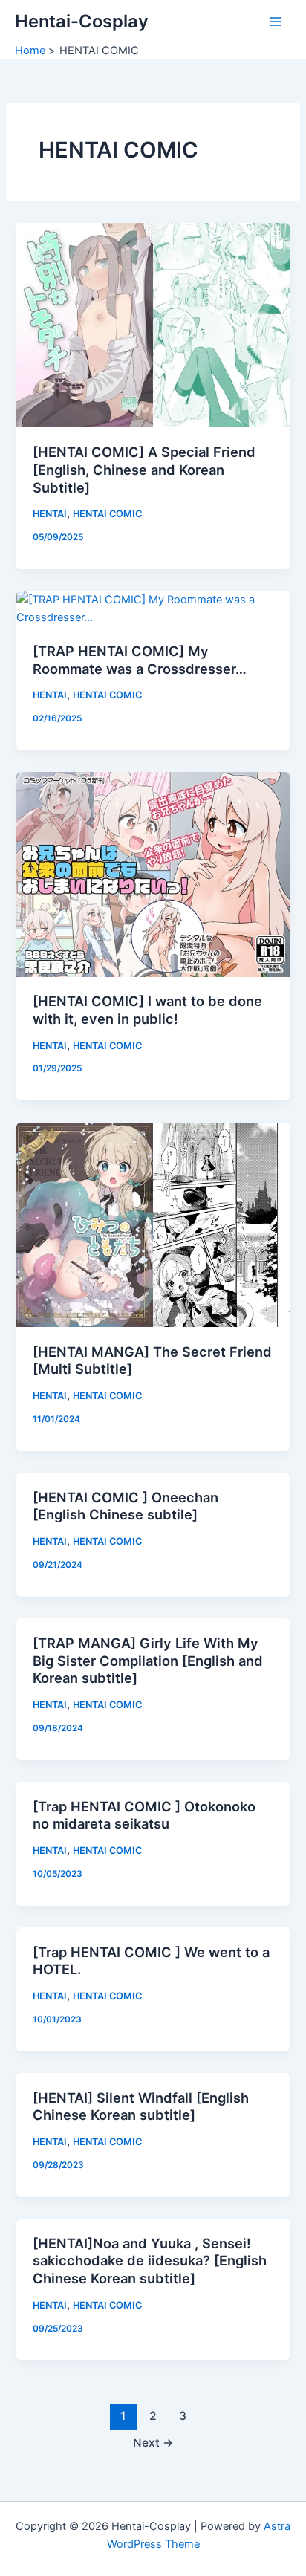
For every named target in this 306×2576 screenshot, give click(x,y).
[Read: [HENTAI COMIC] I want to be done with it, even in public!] (153, 874)
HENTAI (50, 514)
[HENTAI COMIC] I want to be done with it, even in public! (147, 1010)
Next (153, 2443)
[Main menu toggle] (276, 22)
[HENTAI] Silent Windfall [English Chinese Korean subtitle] (141, 2106)
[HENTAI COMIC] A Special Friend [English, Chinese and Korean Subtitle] (144, 469)
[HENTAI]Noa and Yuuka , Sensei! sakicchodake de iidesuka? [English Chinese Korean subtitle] (150, 2261)
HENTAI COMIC (107, 514)
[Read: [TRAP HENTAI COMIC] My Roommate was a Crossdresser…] (153, 608)
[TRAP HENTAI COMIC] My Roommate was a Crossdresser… (140, 660)
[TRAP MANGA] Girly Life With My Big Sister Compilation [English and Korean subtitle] (148, 1660)
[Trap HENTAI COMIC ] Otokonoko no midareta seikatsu (144, 1815)
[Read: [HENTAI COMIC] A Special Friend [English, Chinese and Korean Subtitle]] (153, 325)
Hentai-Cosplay (82, 21)
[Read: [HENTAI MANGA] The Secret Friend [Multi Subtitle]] (153, 1224)
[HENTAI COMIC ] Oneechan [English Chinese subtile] (126, 1506)
